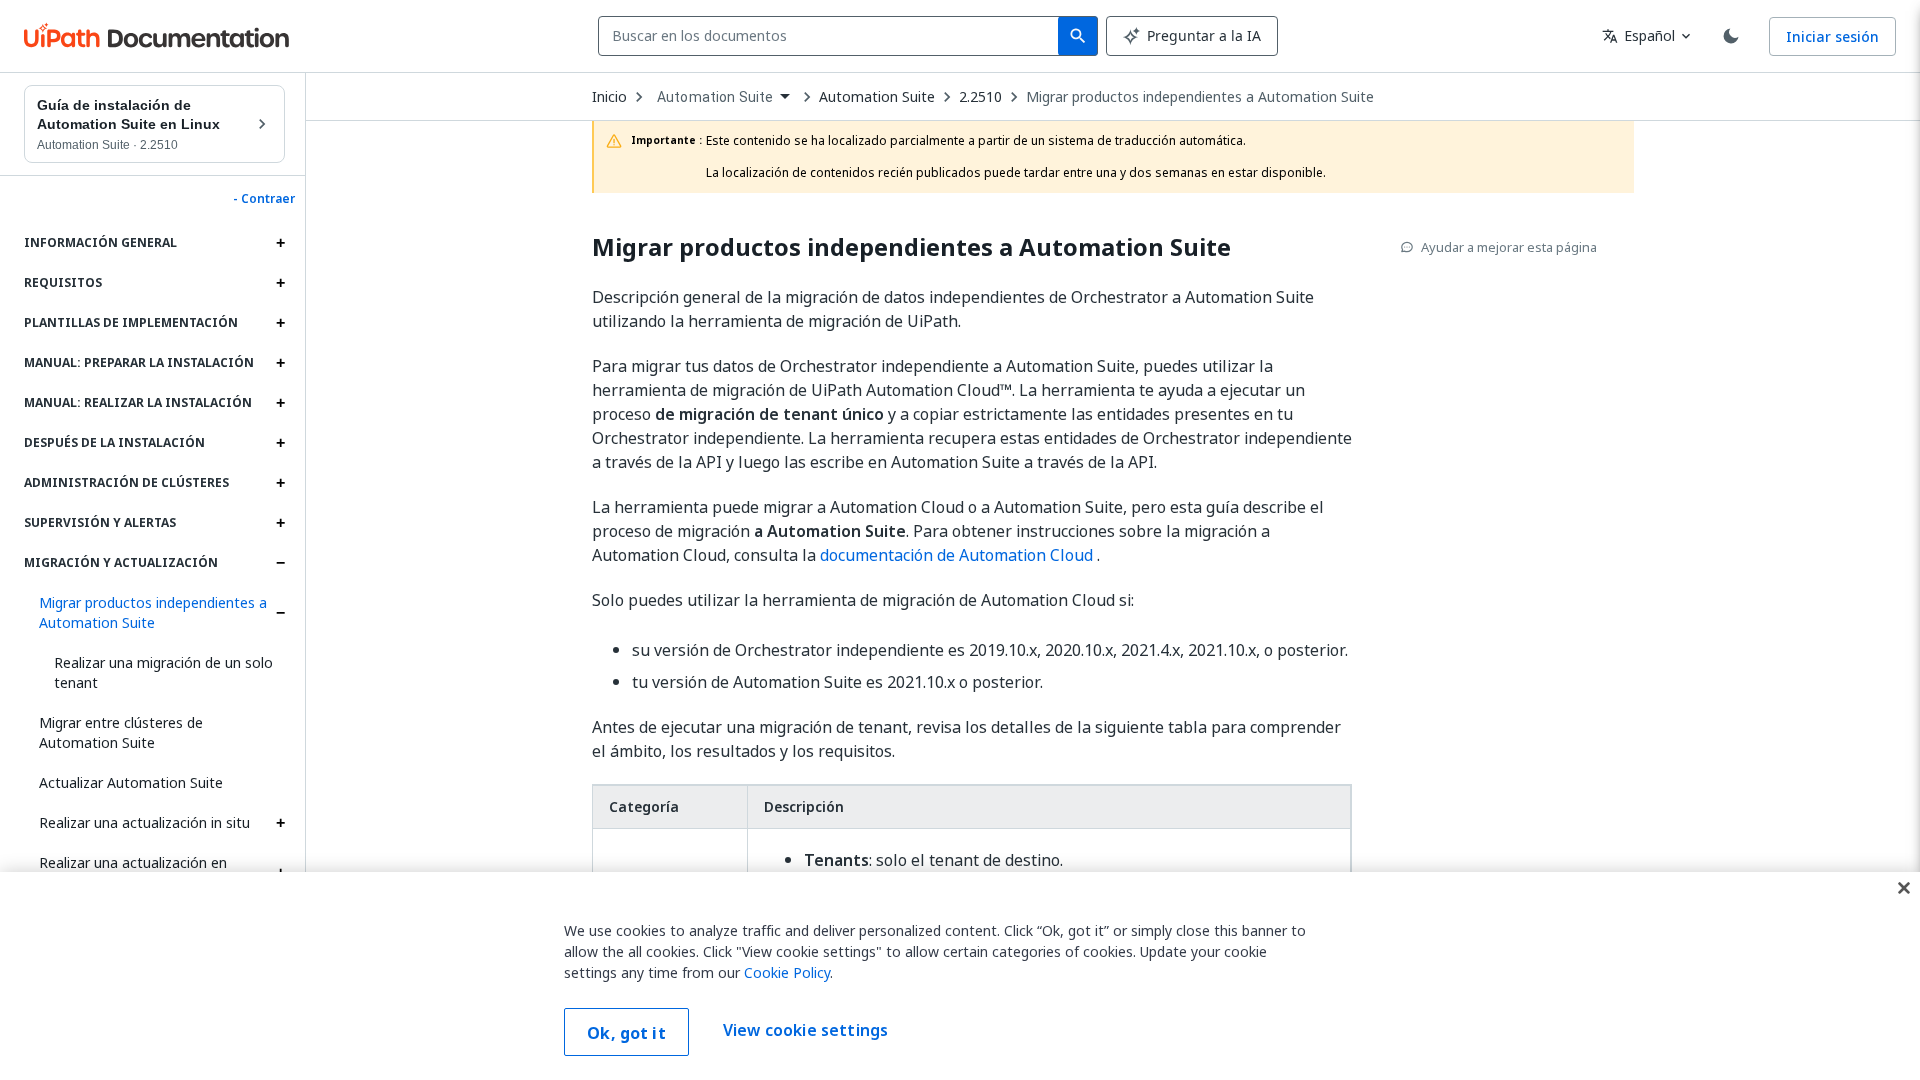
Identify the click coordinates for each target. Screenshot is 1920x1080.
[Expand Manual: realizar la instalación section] (280, 403)
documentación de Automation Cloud (956, 555)
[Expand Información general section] (280, 243)
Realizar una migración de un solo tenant (163, 672)
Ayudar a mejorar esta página (1509, 247)
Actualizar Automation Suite (131, 782)
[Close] (1904, 888)
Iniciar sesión (1832, 36)
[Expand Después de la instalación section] (280, 443)
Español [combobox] (1638, 35)
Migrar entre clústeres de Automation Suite (121, 732)
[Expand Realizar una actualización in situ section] (280, 823)
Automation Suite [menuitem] (715, 97)
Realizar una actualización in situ (144, 822)
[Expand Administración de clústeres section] (280, 483)
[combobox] (832, 36)
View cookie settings (805, 1030)
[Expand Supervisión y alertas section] (280, 523)
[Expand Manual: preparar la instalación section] (280, 363)
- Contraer (264, 199)
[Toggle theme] (1731, 36)
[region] (960, 976)
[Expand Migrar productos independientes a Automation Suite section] (280, 613)
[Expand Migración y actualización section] (280, 563)
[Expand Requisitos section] (280, 283)
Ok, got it (626, 1033)
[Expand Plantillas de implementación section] (280, 323)
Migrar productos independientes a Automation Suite (153, 612)
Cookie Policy (787, 972)
